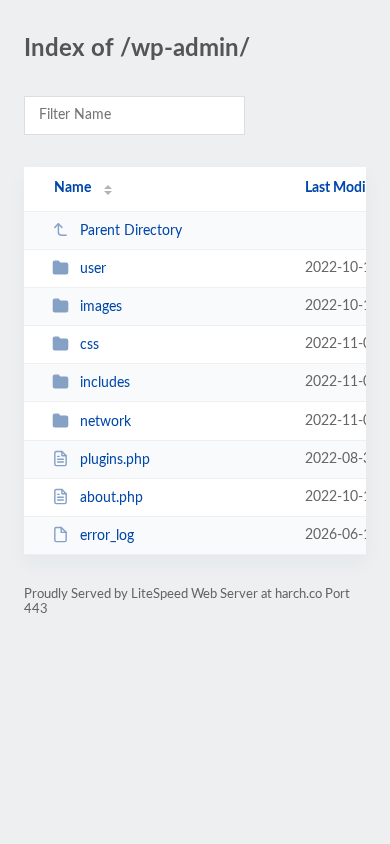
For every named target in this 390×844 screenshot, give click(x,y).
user (93, 269)
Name (72, 188)
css (89, 345)
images (101, 307)
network (105, 422)
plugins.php (115, 460)
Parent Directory (131, 231)
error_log (107, 536)
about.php (111, 498)
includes (105, 383)
